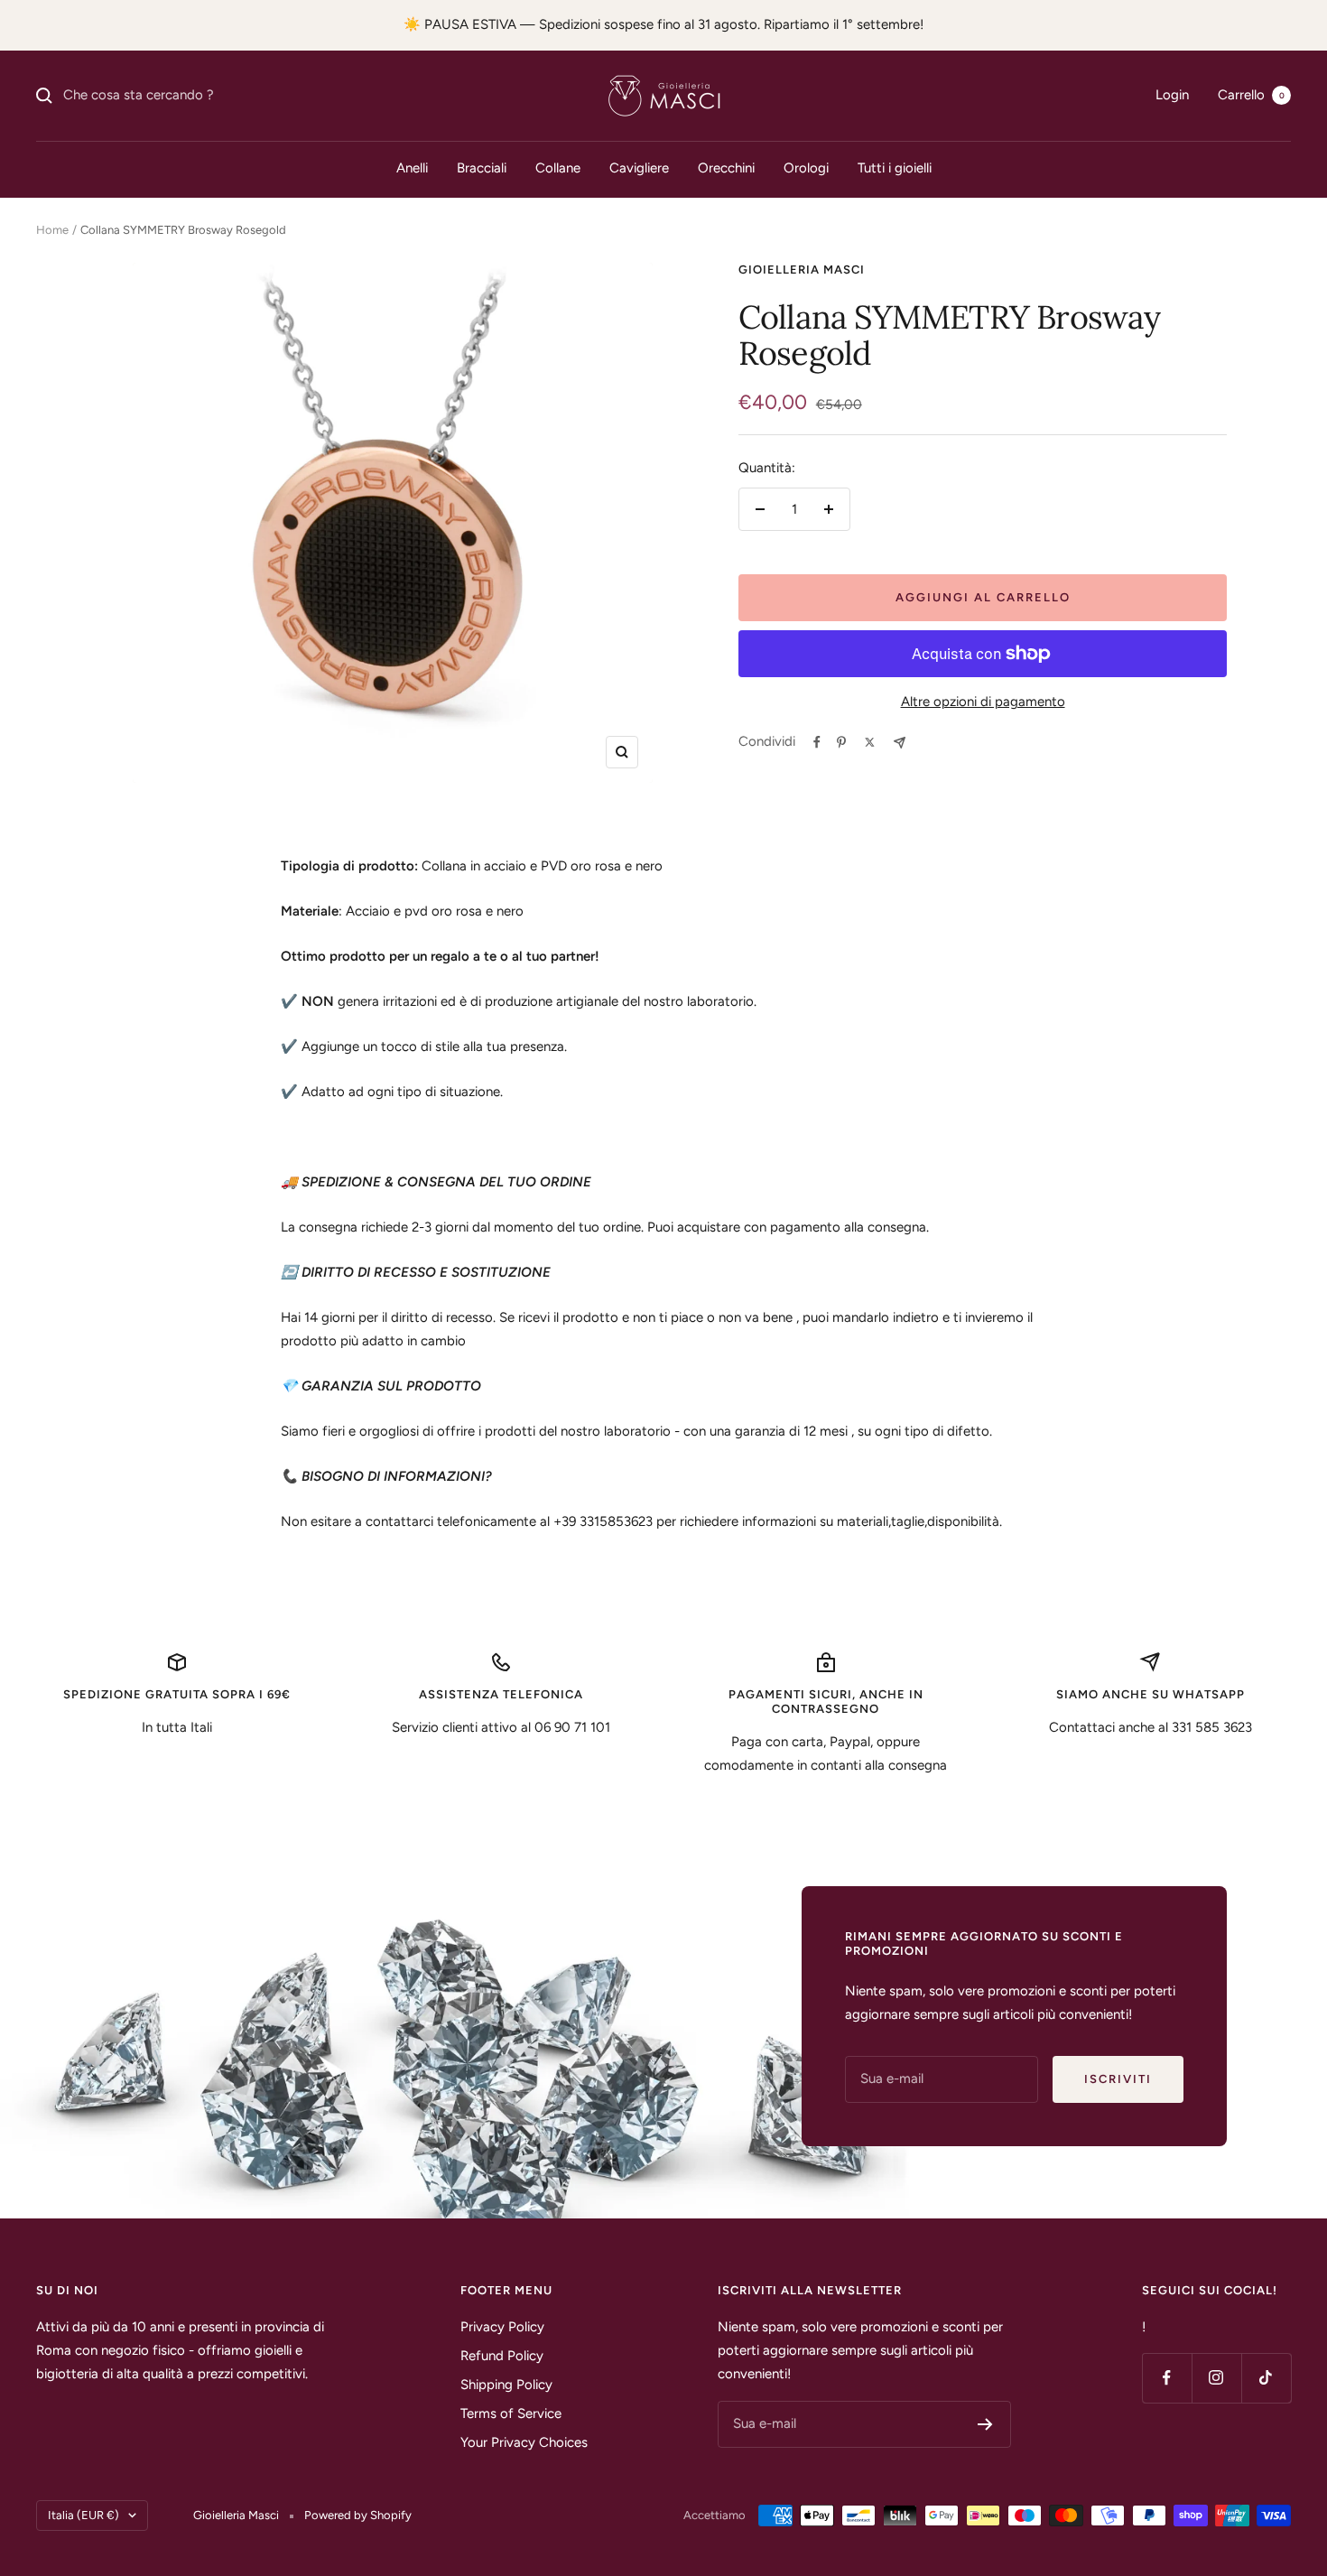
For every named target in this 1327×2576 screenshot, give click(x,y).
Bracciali (482, 168)
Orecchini (726, 168)
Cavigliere (639, 168)
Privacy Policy (502, 2327)
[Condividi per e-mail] (900, 743)
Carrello (1251, 95)
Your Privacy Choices (524, 2442)
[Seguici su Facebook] (1167, 2378)
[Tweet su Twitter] (870, 742)
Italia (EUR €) (84, 2515)
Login (1172, 95)
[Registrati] (985, 2424)
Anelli (412, 168)
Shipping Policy (506, 2385)
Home (52, 230)
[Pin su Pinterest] (841, 742)
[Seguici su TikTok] (1266, 2378)
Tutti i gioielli (895, 168)
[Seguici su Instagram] (1216, 2378)
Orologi (806, 168)
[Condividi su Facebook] (817, 742)
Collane (558, 168)
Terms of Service (511, 2413)
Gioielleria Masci (802, 270)
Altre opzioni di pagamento (983, 702)
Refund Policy (502, 2356)
